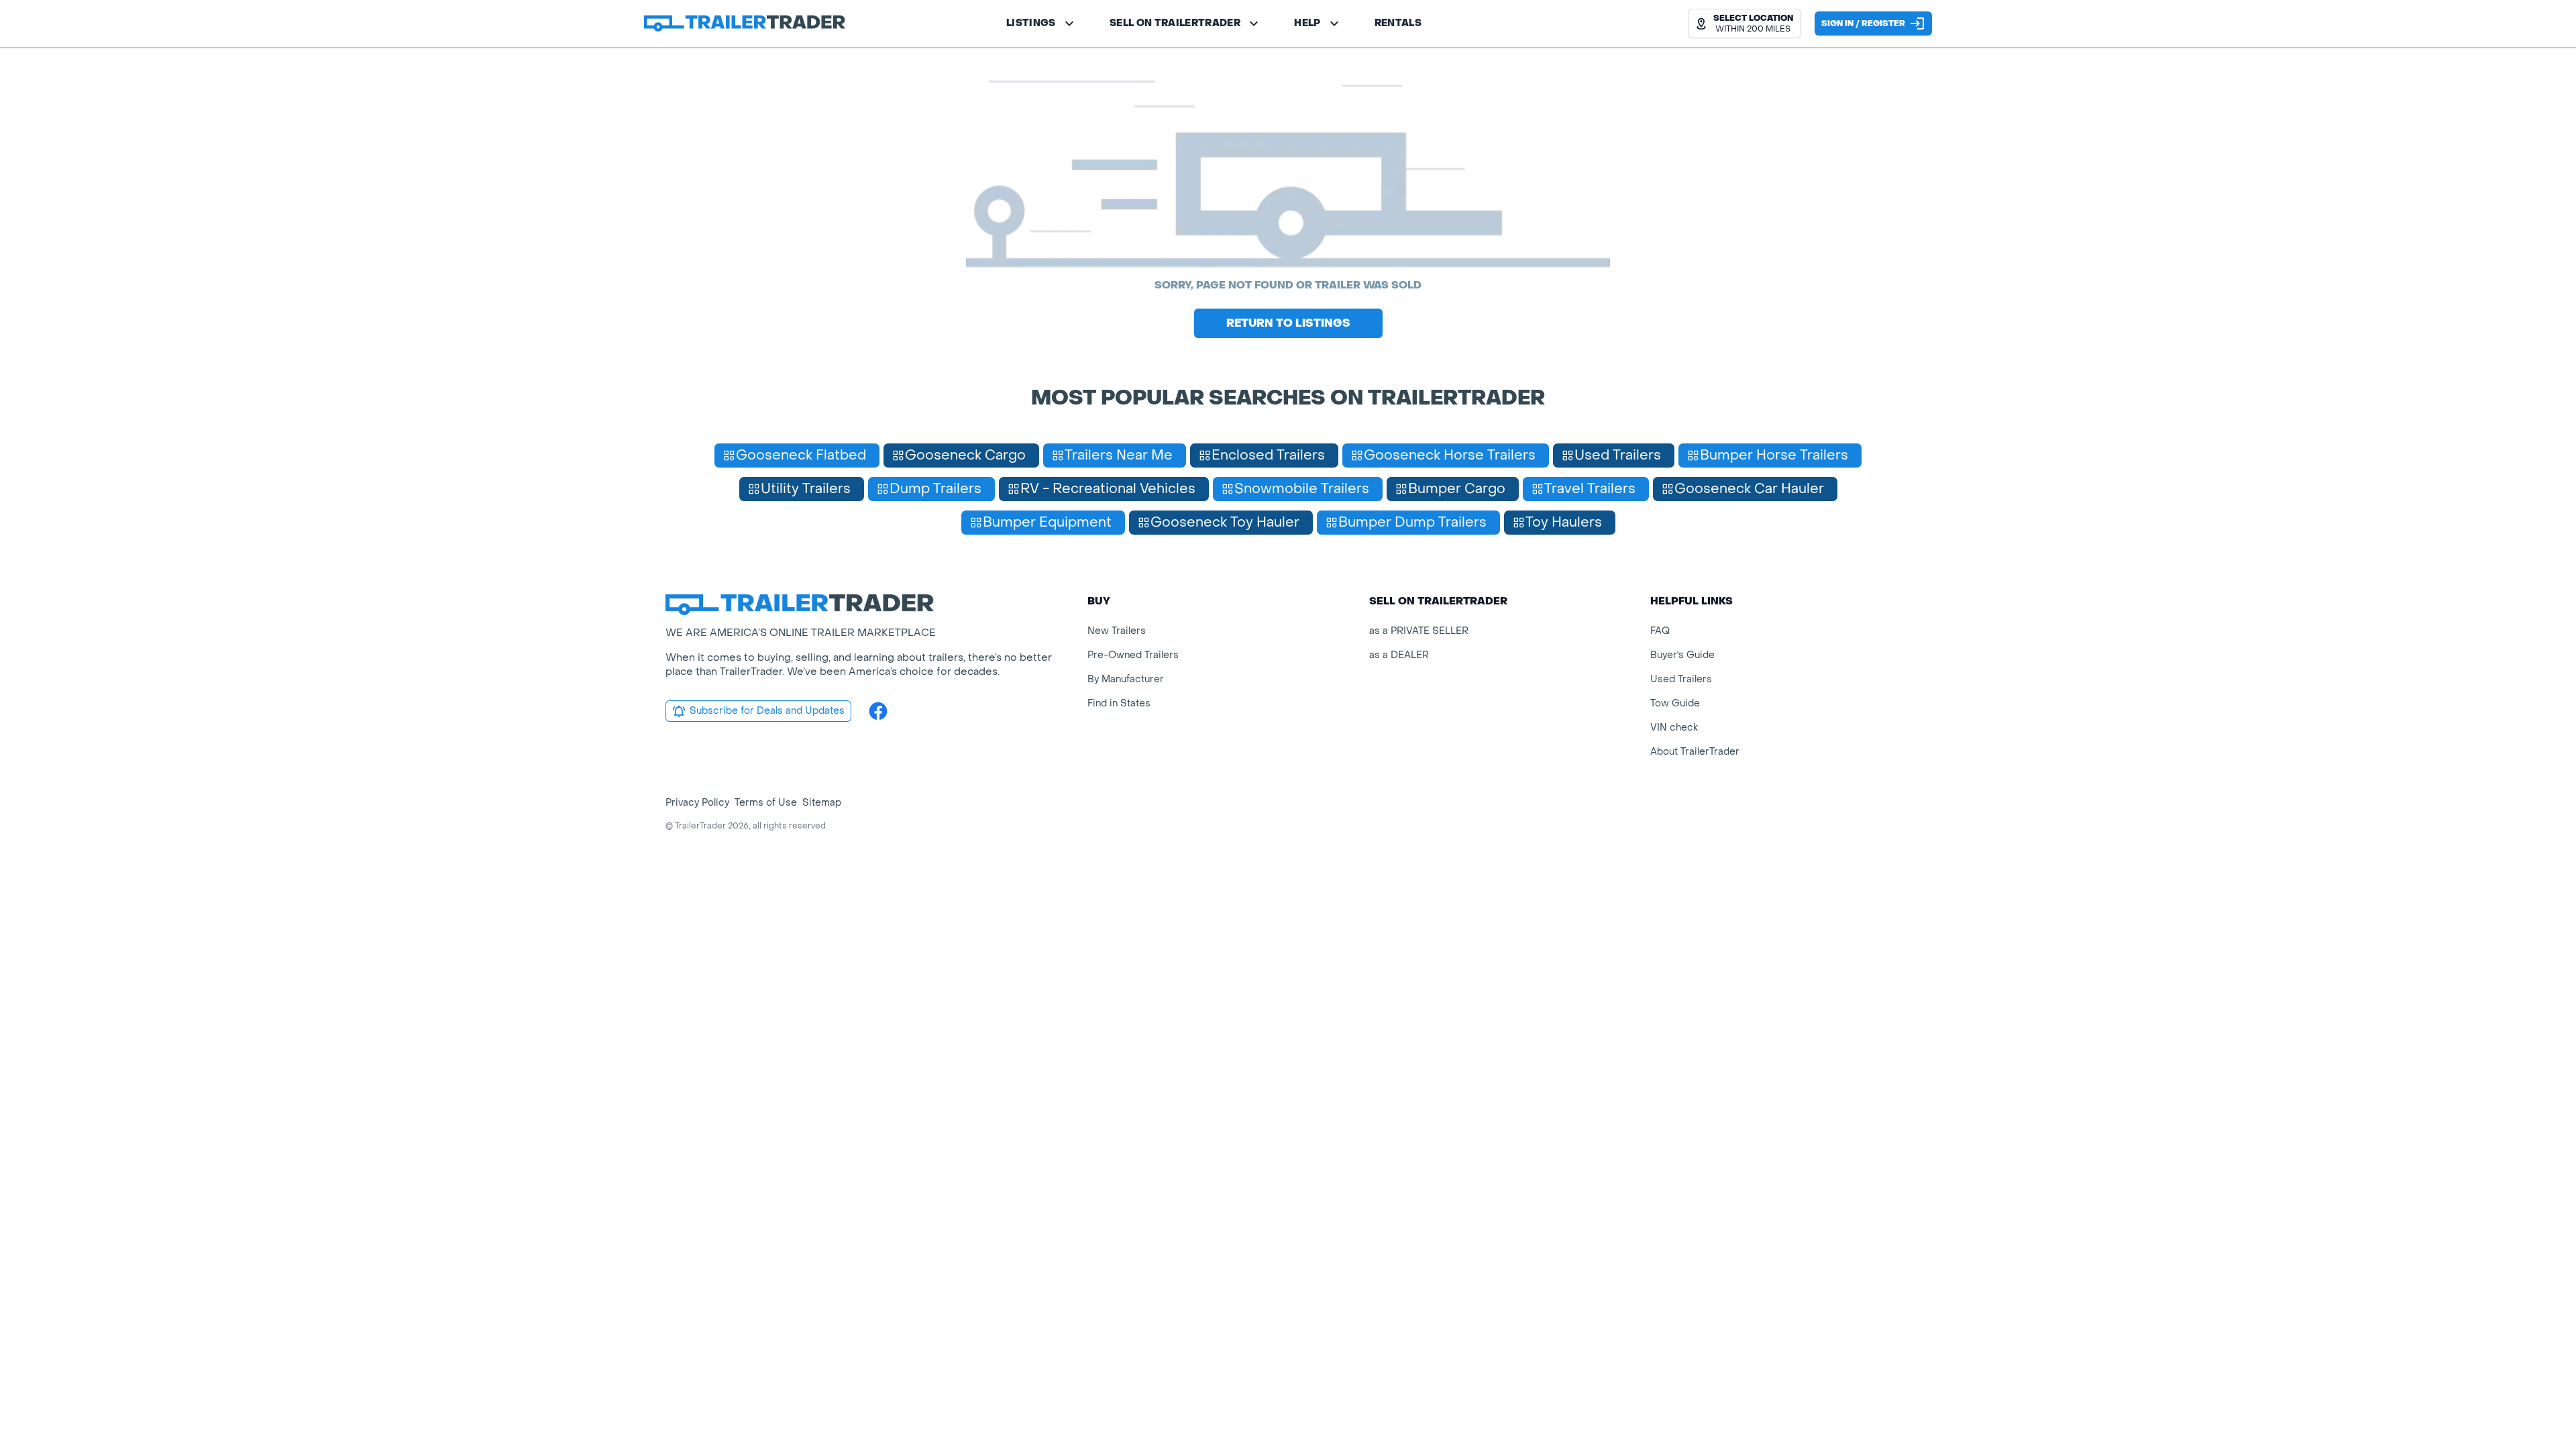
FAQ (1660, 631)
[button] (1745, 23)
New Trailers (1117, 631)
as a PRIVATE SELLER (1419, 631)
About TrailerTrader (1695, 752)
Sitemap (822, 803)
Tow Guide (1675, 703)
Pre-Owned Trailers (1133, 655)
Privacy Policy (697, 803)
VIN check (1674, 728)
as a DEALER (1399, 655)
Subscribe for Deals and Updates (767, 711)
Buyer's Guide (1682, 655)
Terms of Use (766, 803)
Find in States (1119, 703)
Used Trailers (1681, 679)
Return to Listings (1288, 323)
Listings (1031, 23)
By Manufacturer (1126, 679)
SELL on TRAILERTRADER (1175, 23)
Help (1307, 23)
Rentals (1398, 23)
